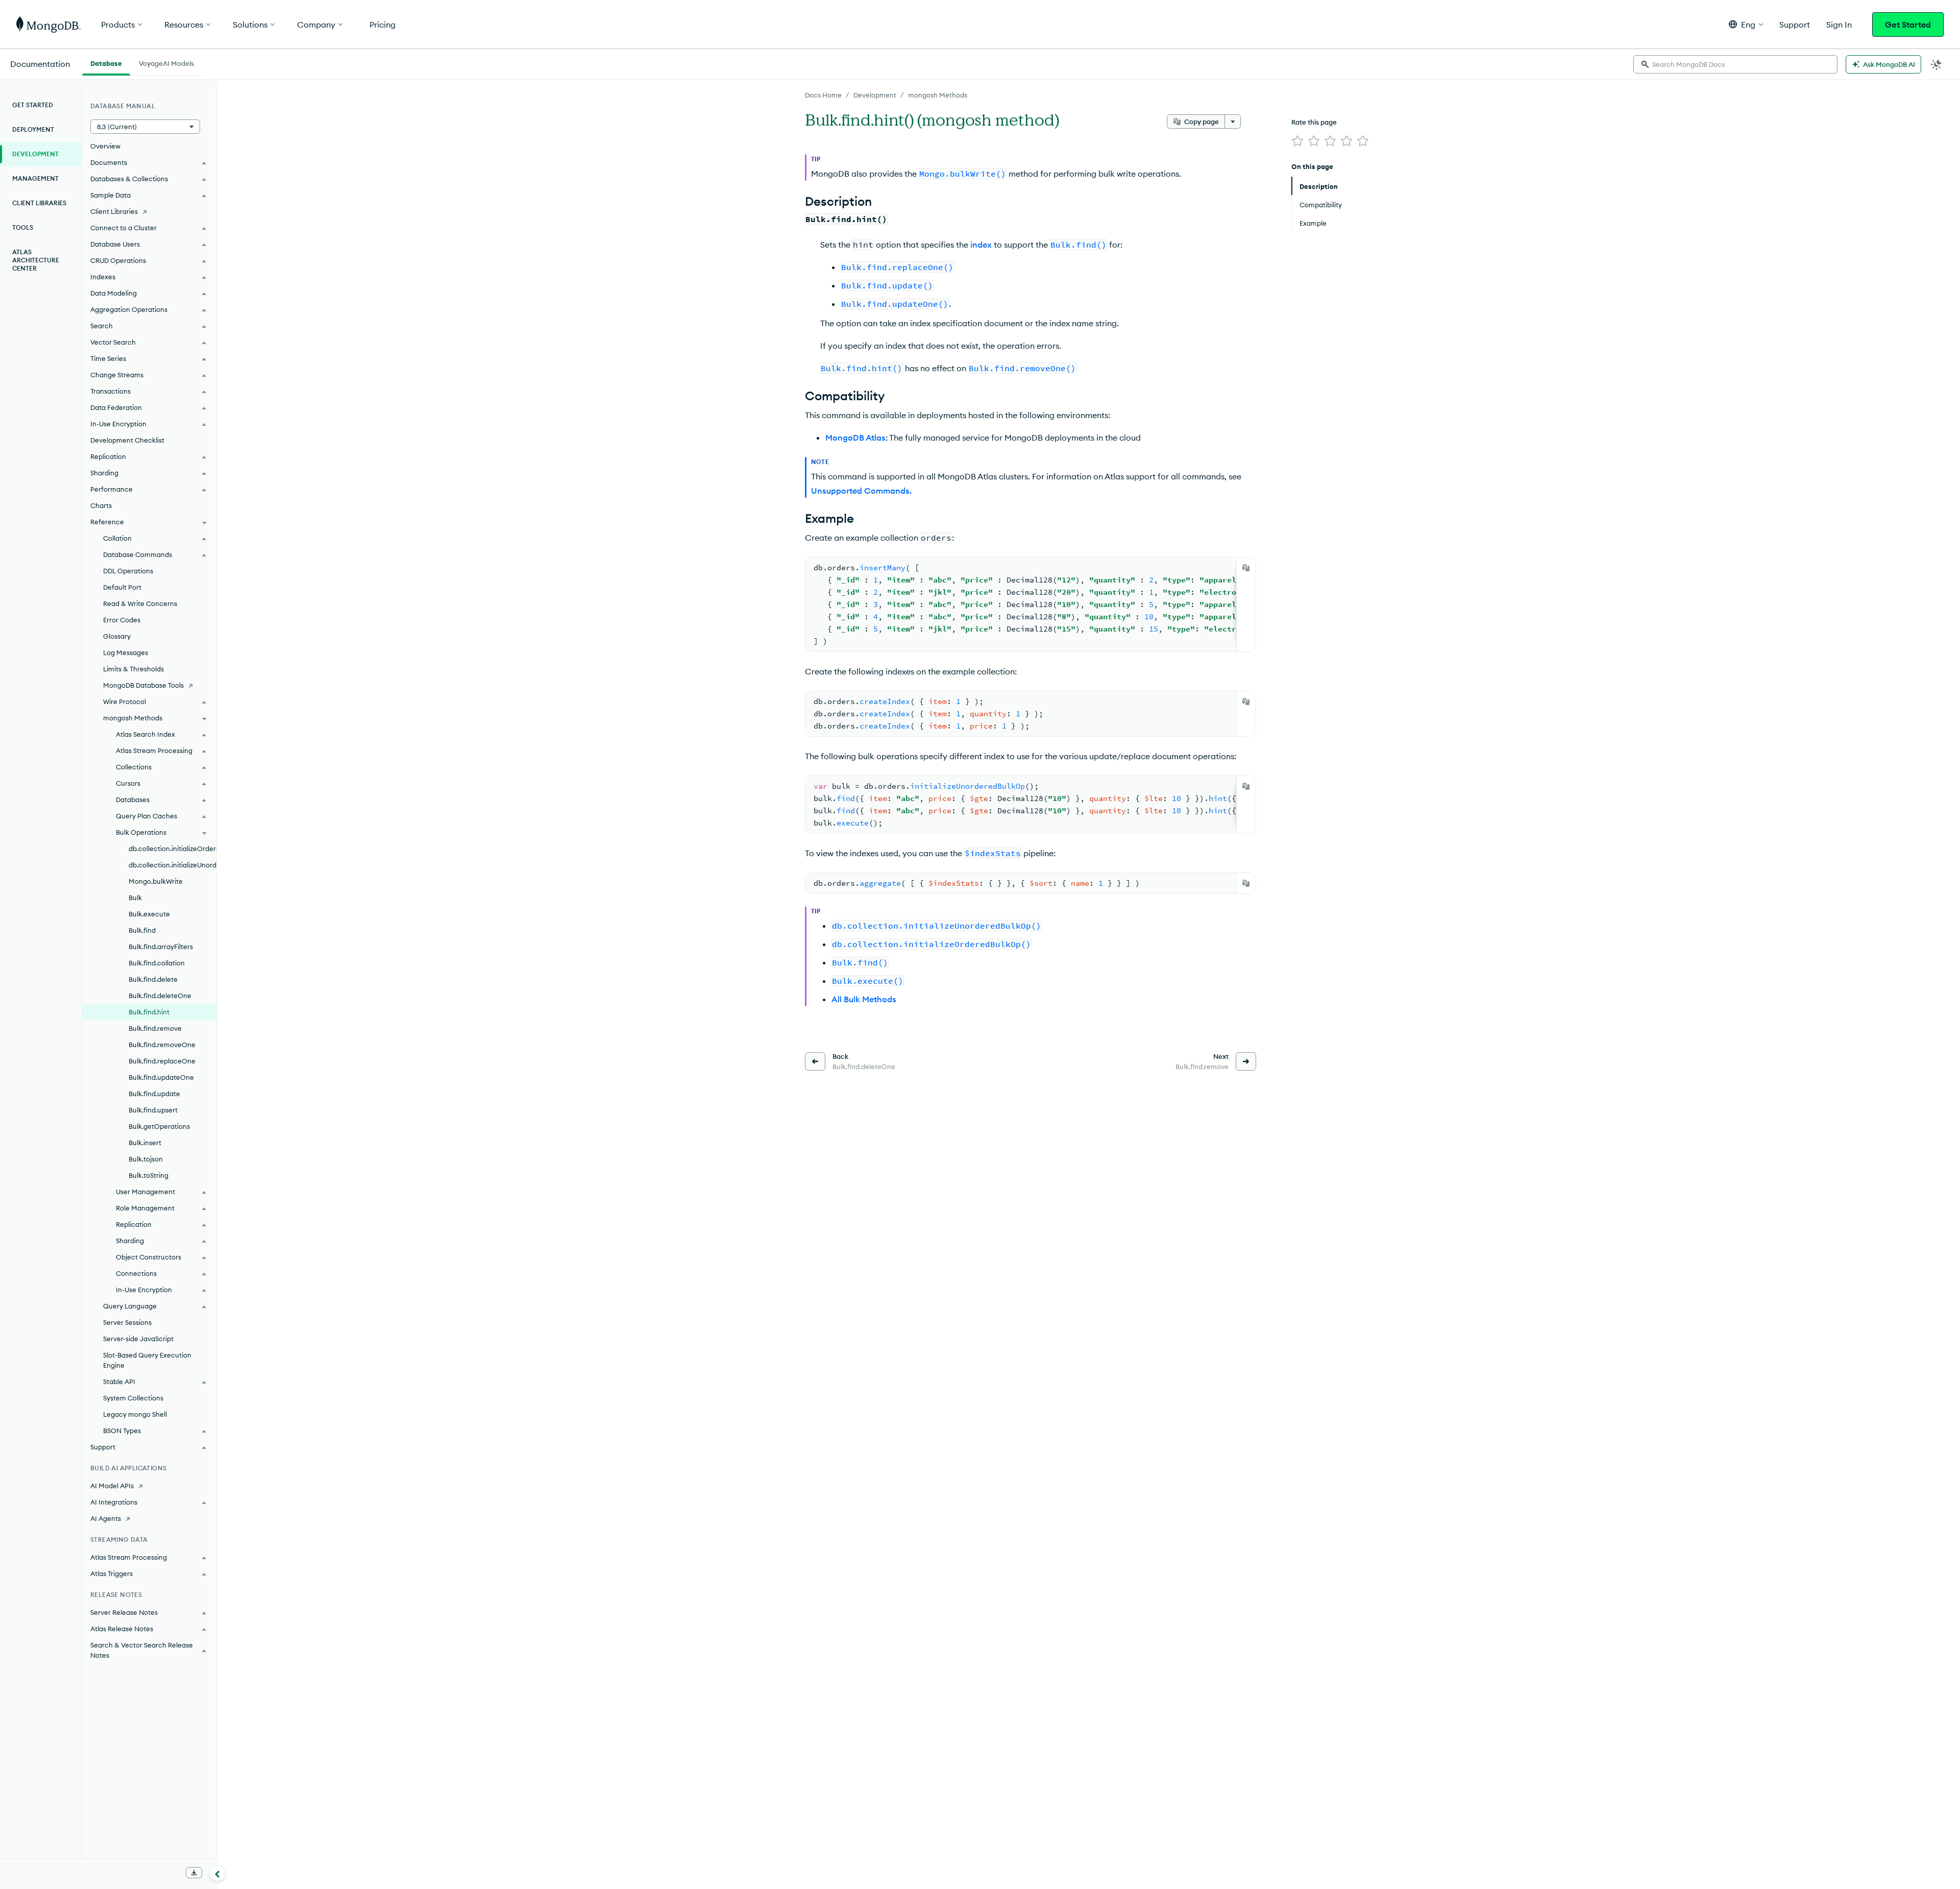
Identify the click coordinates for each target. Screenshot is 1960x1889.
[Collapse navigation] (217, 1873)
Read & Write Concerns (140, 603)
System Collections (133, 1398)
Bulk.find (142, 930)
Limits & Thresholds (133, 669)
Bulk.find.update (154, 1094)
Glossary (117, 636)
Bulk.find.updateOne (161, 1077)
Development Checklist (127, 440)
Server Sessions (127, 1322)
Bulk (135, 898)
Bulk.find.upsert (153, 1110)
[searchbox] (1735, 64)
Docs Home (823, 95)
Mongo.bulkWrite (156, 881)
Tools (23, 227)
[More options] (1233, 122)
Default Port (122, 587)
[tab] (106, 62)
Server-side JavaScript (138, 1339)
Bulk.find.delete (153, 979)
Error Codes (122, 620)
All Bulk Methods (864, 999)
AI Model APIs (112, 1486)
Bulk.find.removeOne (162, 1045)
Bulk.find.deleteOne (160, 996)
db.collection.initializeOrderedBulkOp (173, 849)
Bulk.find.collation (157, 963)
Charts (101, 505)
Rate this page (1314, 122)
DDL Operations (128, 571)
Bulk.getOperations (159, 1126)
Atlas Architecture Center (36, 260)
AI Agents (106, 1518)
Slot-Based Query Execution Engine (147, 1360)
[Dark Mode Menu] (1937, 64)
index (981, 245)
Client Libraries (39, 203)
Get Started (1908, 25)
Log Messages (126, 652)
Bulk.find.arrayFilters (161, 947)
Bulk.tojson (146, 1159)
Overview (105, 146)
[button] (1746, 24)
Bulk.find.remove (155, 1028)
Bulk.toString (149, 1175)
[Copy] (1246, 568)
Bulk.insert (145, 1143)
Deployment (33, 129)
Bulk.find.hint (149, 1012)
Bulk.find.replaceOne (162, 1061)
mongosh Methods (938, 95)
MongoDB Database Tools (143, 685)
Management (35, 178)
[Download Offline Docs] (194, 1873)
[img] (1297, 141)
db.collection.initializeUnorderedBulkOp (173, 865)
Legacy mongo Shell (135, 1414)
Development (875, 95)
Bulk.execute (149, 914)
